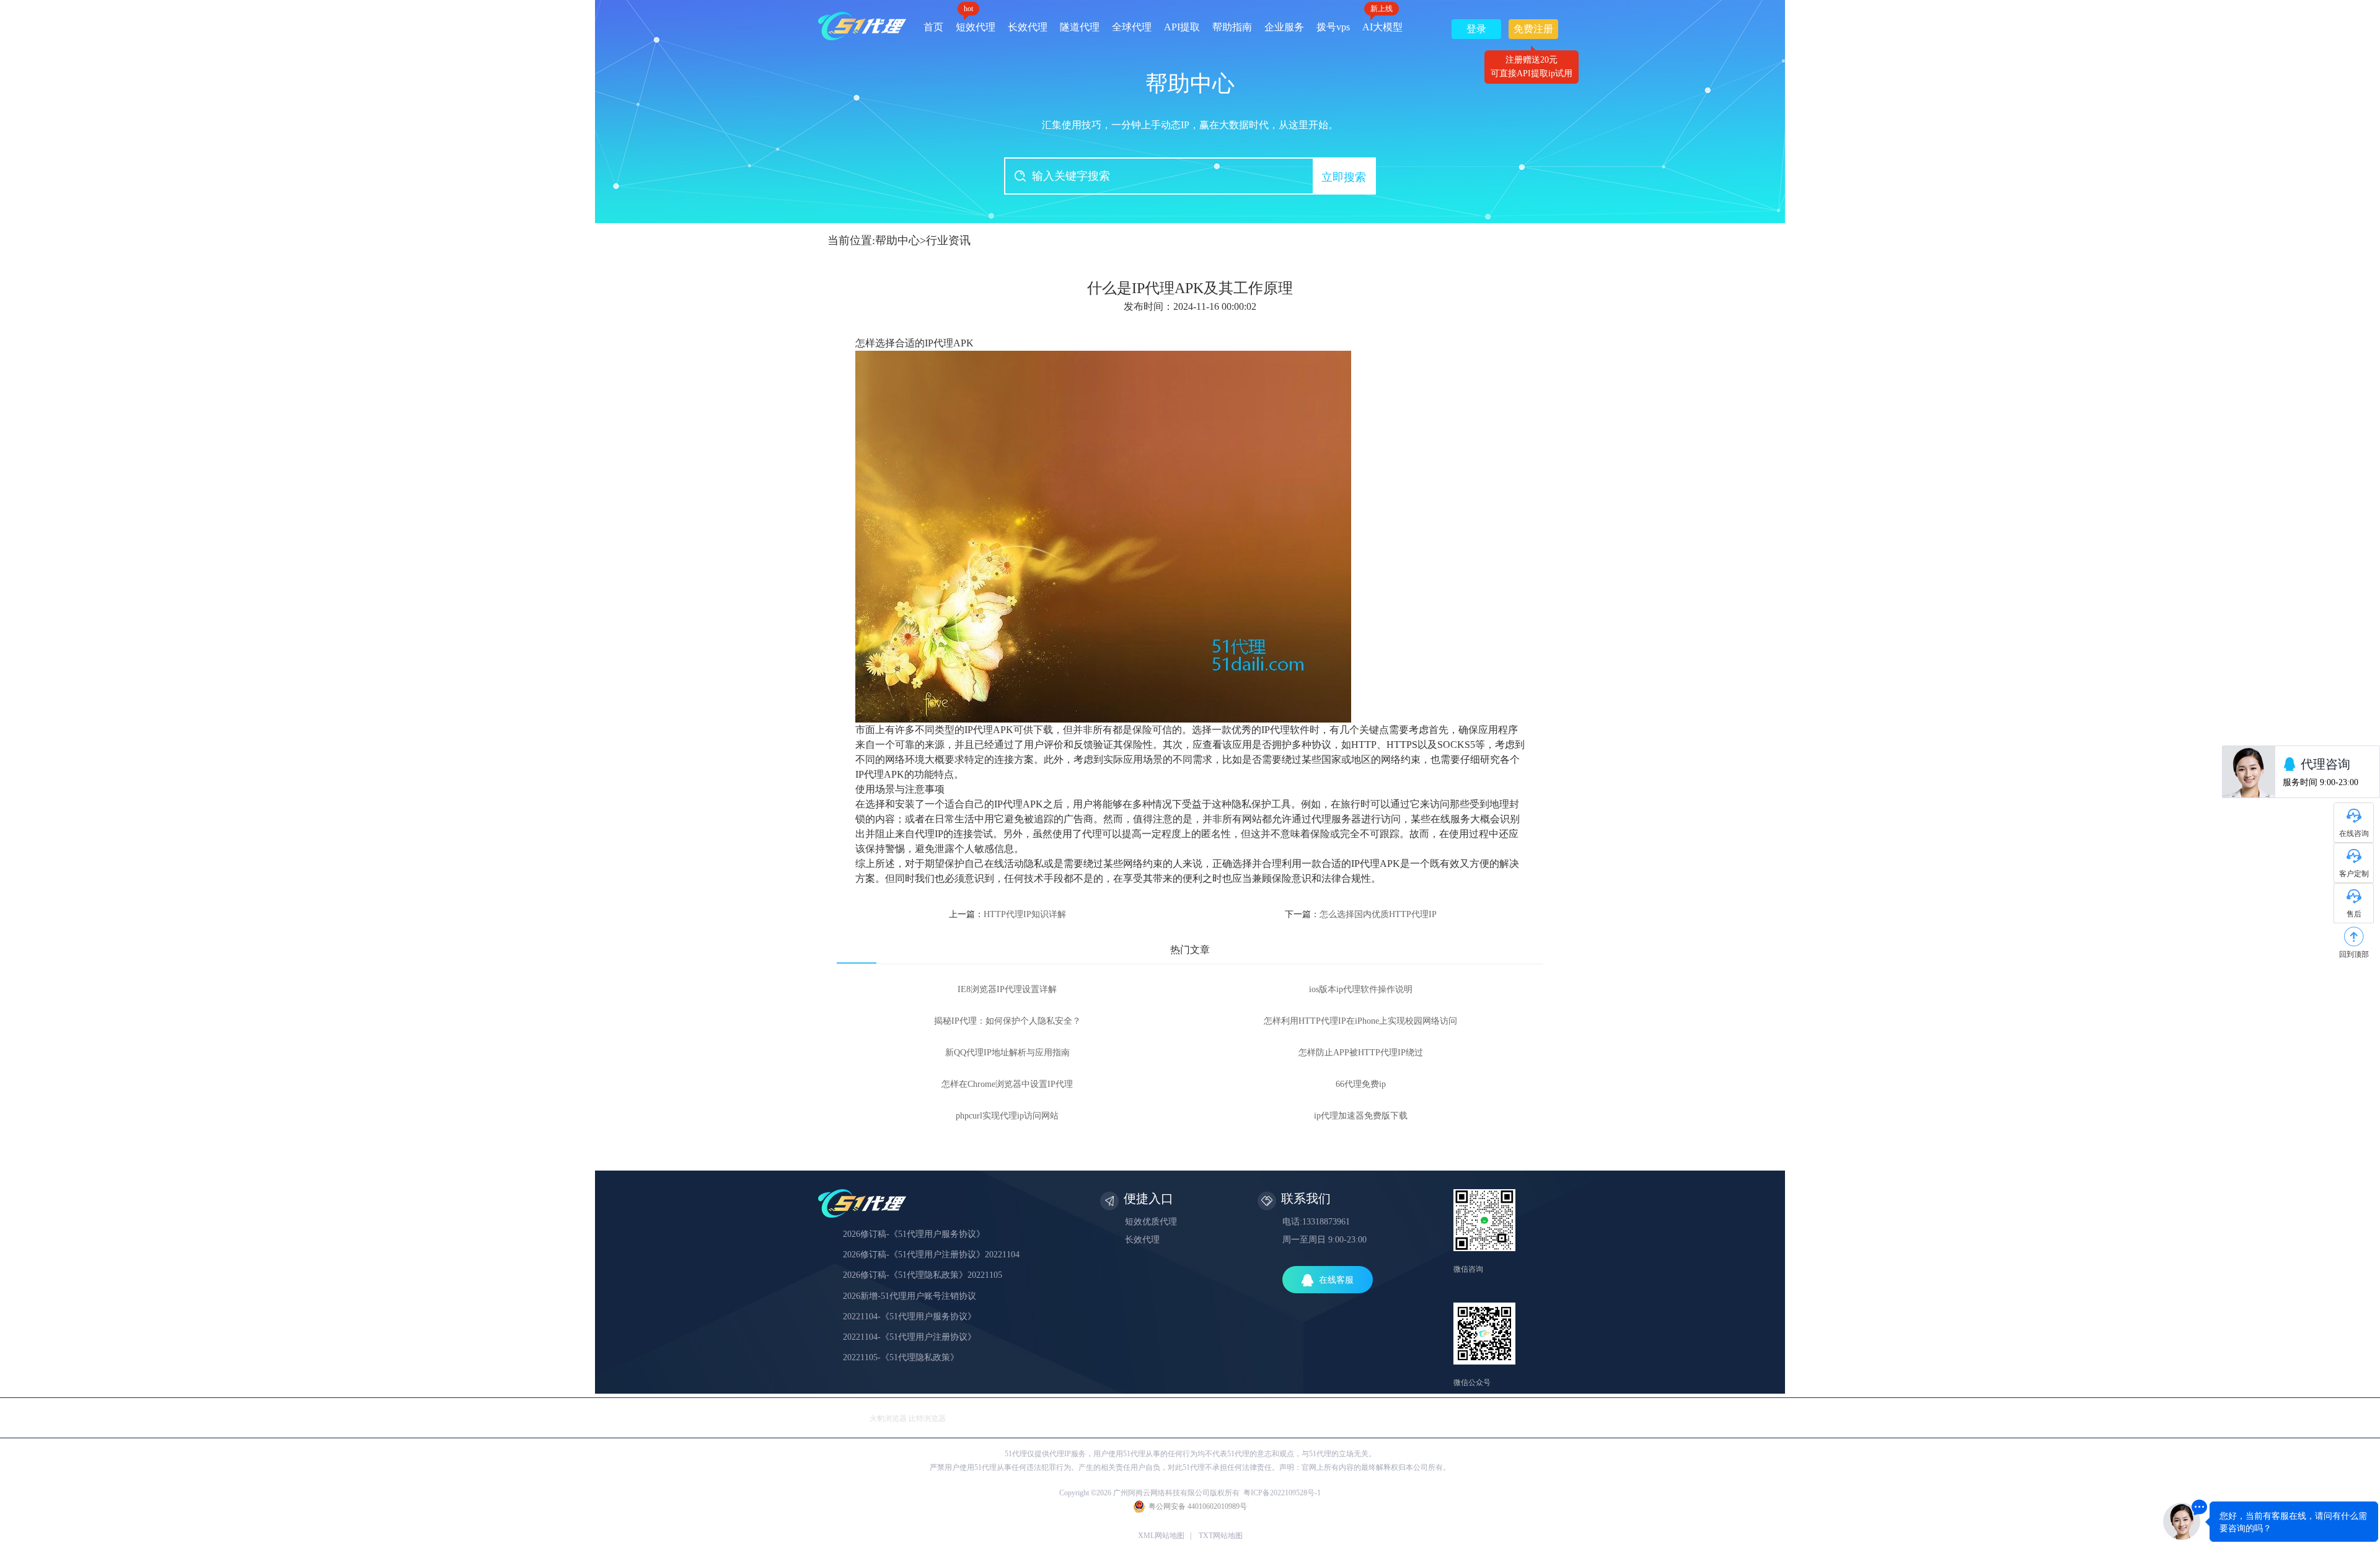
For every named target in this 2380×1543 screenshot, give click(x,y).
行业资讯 (948, 240)
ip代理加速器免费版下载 (1361, 1116)
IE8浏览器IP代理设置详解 (1007, 989)
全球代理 (1132, 27)
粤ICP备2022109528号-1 (1282, 1493)
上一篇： (1007, 914)
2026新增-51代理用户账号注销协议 (910, 1296)
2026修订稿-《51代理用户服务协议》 (914, 1234)
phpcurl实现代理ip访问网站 (1007, 1116)
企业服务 (1284, 27)
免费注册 (1533, 31)
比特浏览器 (927, 1418)
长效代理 (1028, 27)
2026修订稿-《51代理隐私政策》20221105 (923, 1275)
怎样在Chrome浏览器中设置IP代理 (1007, 1084)
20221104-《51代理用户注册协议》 (910, 1337)
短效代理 (976, 23)
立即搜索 (1344, 177)
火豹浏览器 (888, 1418)
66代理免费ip (1361, 1084)
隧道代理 (1080, 27)
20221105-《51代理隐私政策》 (901, 1357)
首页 (933, 27)
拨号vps (1333, 27)
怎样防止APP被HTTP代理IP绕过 (1361, 1053)
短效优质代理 (1151, 1222)
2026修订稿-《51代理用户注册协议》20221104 (931, 1255)
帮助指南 (1232, 27)
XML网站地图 (1161, 1536)
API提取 (1182, 27)
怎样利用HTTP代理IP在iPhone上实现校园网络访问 (1360, 1021)
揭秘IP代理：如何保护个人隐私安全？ (1007, 1021)
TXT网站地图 (1221, 1536)
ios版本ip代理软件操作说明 (1361, 989)
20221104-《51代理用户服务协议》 (910, 1317)
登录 (1476, 29)
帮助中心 (897, 240)
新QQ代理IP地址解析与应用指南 (1007, 1053)
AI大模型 (1382, 23)
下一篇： (1361, 914)
